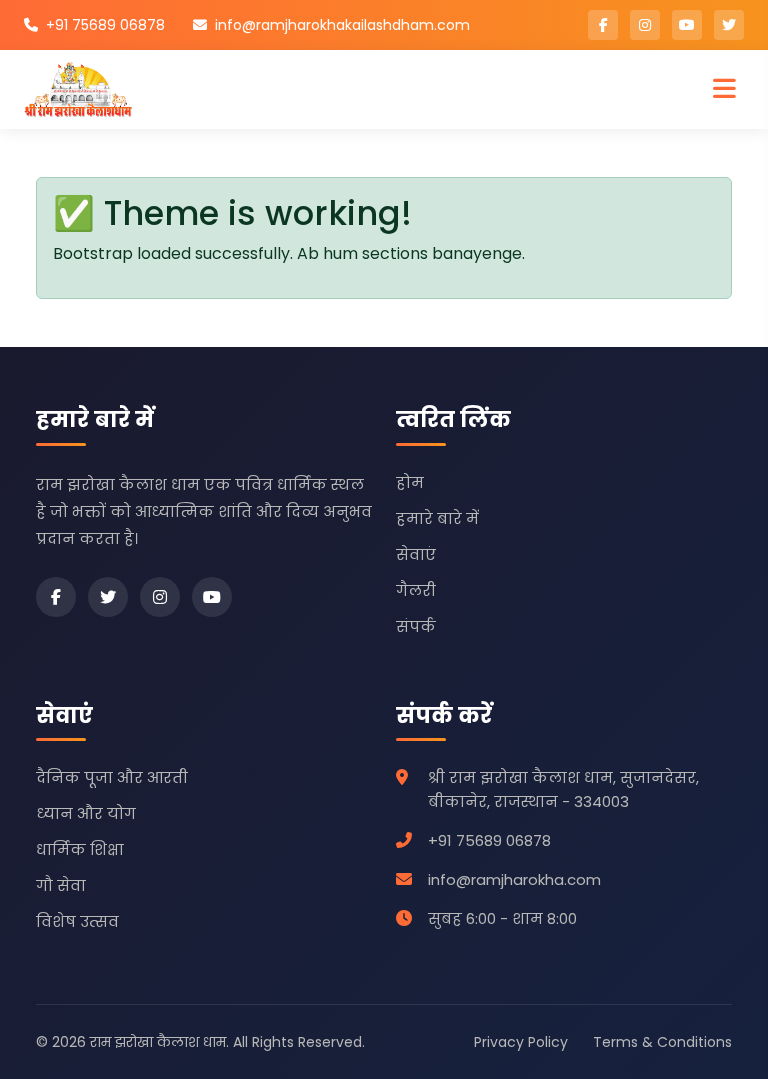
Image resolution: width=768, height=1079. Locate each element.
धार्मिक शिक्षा (80, 849)
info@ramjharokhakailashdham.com (342, 25)
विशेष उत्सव (77, 921)
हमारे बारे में (437, 518)
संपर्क (416, 626)
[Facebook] (56, 597)
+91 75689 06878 (105, 25)
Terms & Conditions (662, 1042)
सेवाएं (416, 554)
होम (410, 482)
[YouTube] (212, 597)
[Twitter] (108, 597)
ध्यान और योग (86, 813)
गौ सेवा (61, 885)
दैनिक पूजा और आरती (112, 777)
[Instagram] (160, 597)
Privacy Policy (521, 1042)
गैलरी (416, 590)
